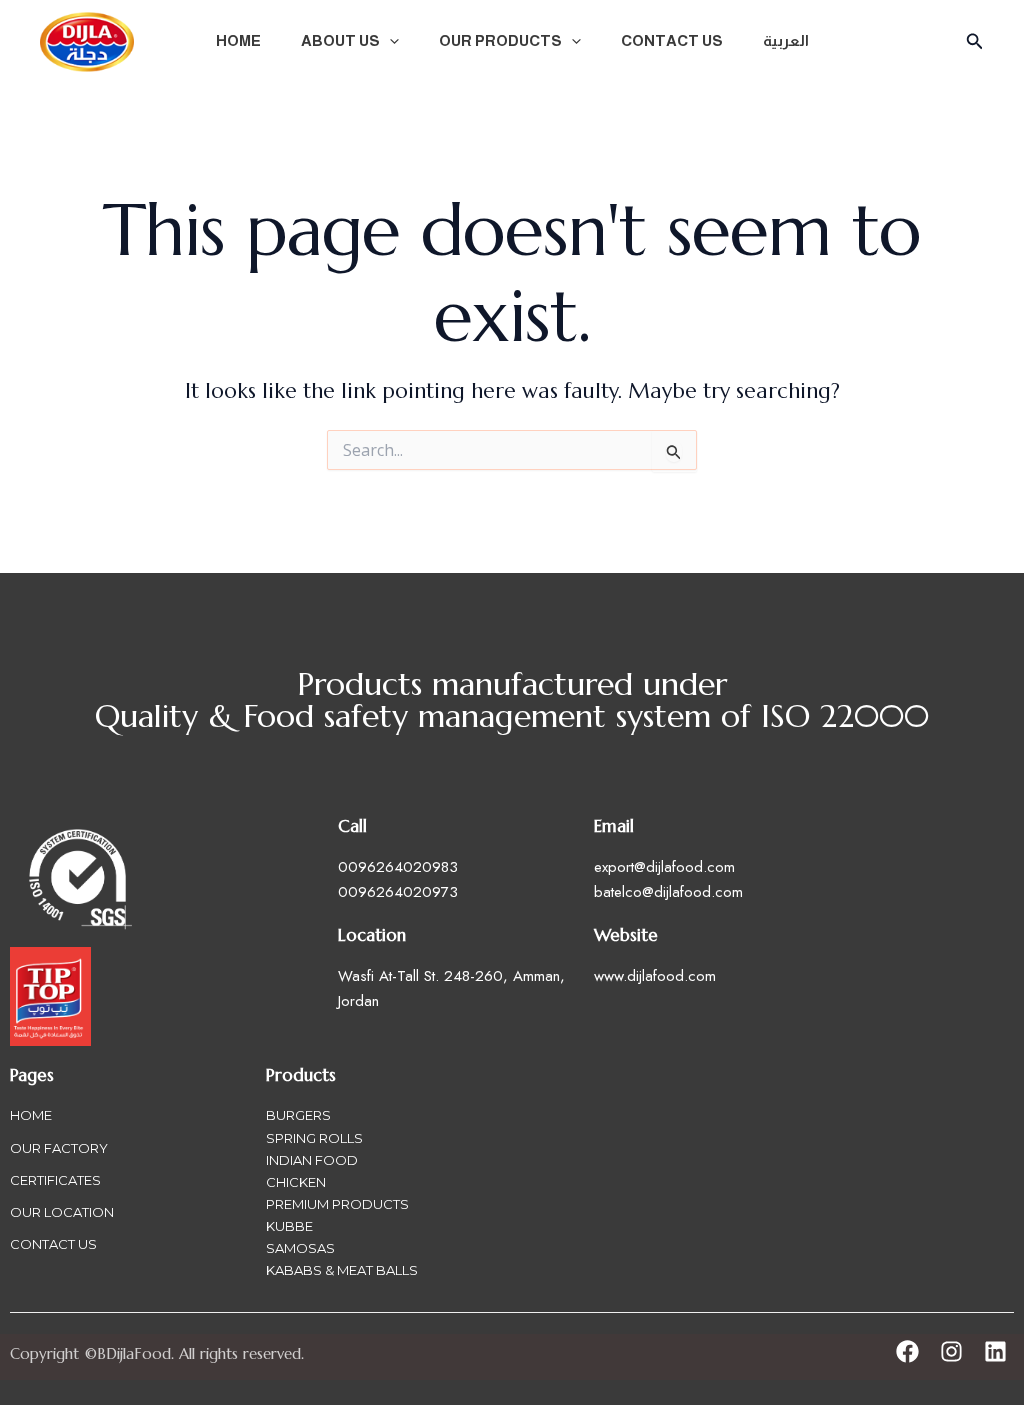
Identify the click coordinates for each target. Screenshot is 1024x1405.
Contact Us (672, 40)
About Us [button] (340, 40)
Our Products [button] (500, 40)
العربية (786, 40)
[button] (389, 41)
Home (238, 40)
